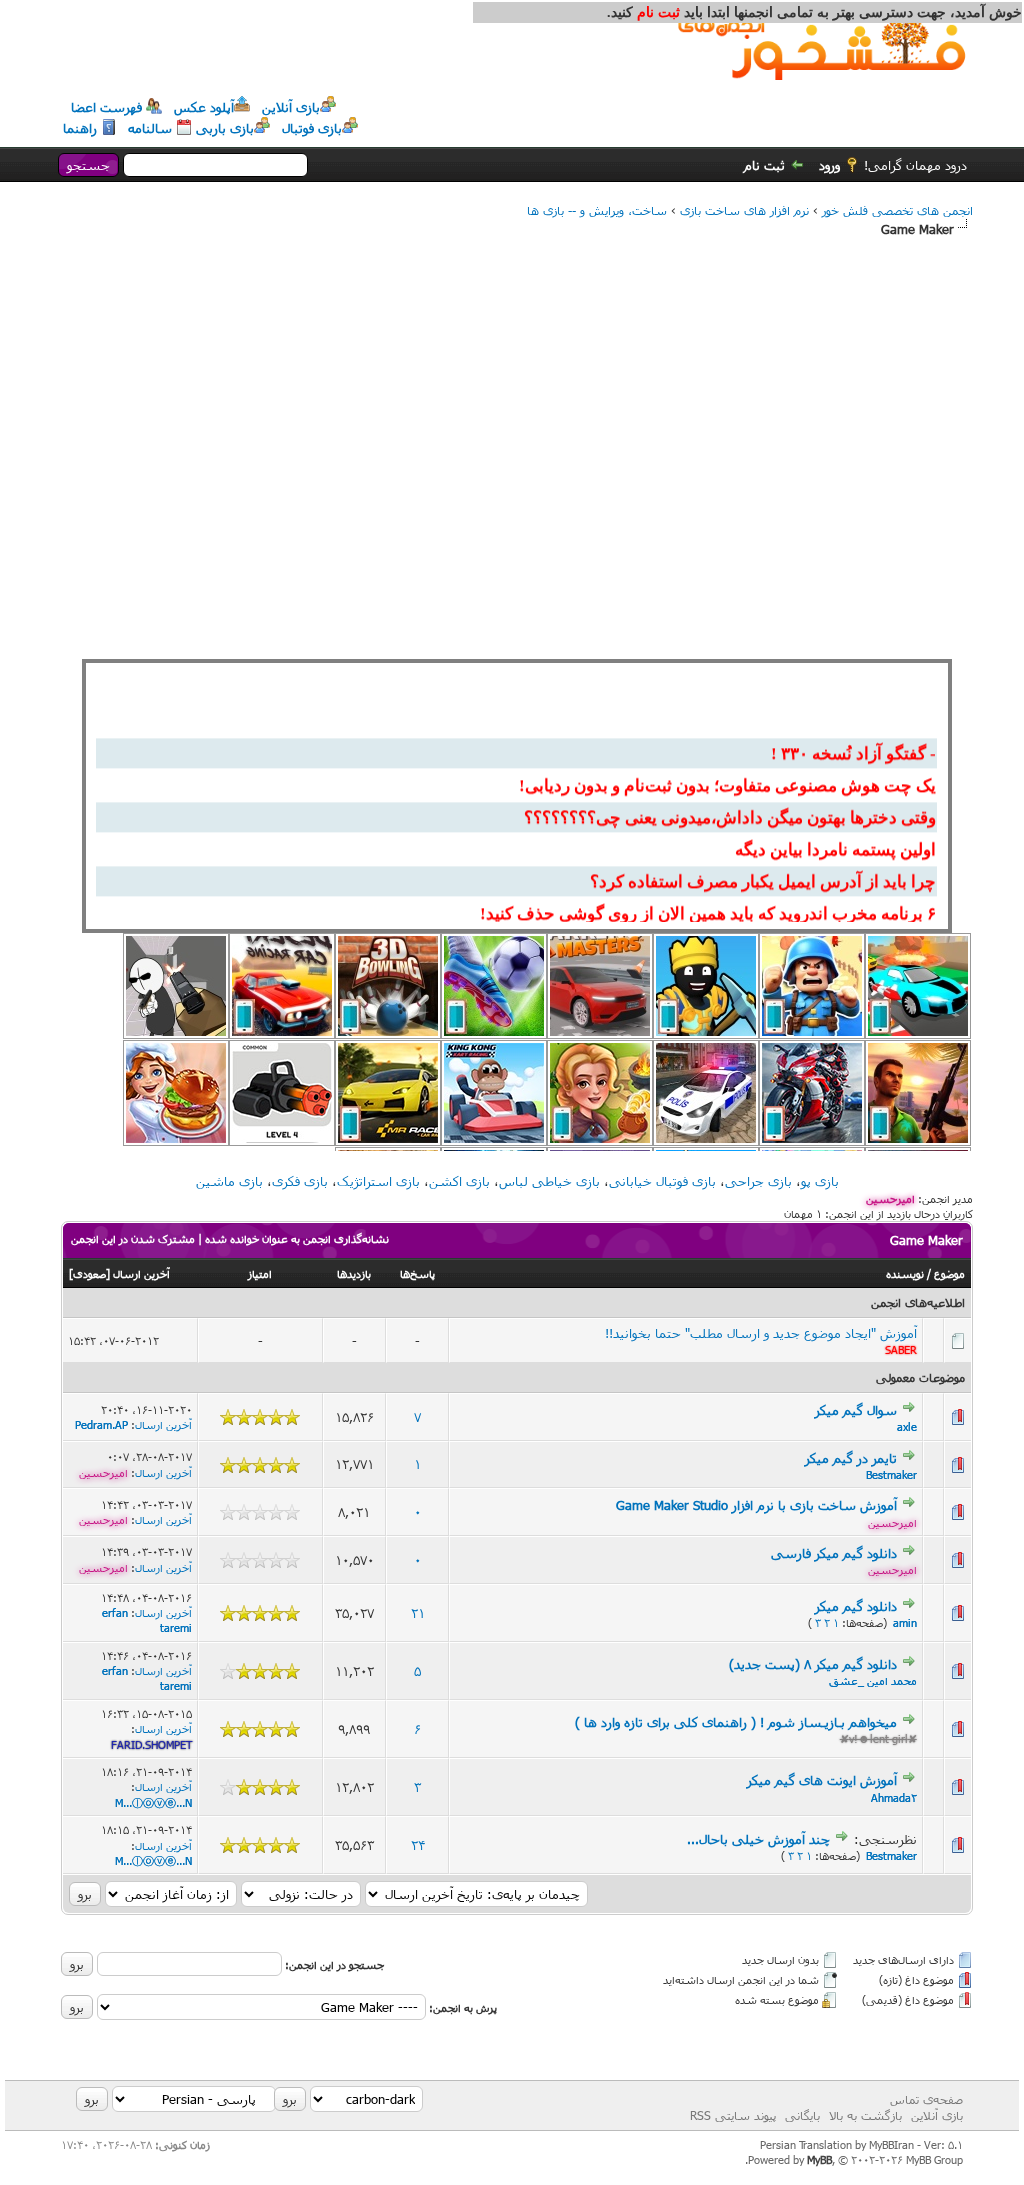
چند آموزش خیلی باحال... (758, 1839)
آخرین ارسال (141, 1273)
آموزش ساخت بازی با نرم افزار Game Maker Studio (756, 1505)
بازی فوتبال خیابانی (662, 1181)
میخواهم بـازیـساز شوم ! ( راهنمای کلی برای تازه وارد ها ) (736, 1722)
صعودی (89, 1273)
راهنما (80, 128)
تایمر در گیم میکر (851, 1458)
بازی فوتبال (312, 128)
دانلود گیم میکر (856, 1606)
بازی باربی (225, 128)
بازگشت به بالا (865, 2115)
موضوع (949, 1273)
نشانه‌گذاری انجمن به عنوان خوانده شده (297, 1238)
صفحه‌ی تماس (926, 2099)
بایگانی (802, 2115)
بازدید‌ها (354, 1273)
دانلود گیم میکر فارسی (834, 1553)
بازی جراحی (758, 1181)
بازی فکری (300, 1181)
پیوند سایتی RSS (733, 2115)
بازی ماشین (229, 1181)
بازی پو (820, 1181)
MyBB (819, 2159)
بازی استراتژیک (378, 1181)
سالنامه (150, 128)
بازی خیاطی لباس (549, 1181)
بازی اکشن (459, 1181)
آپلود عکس (204, 107)
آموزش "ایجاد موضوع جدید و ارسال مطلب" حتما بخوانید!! (761, 1333)
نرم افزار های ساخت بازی (744, 210)
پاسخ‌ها (417, 1273)
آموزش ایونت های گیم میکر (822, 1780)
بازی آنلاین (291, 107)
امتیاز (260, 1273)
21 (418, 1613)
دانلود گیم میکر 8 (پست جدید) (813, 1664)
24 (418, 1845)
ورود (829, 165)
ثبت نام (764, 165)
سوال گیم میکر (856, 1410)
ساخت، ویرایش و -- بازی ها (597, 210)
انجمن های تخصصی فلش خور (897, 210)
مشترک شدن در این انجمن (133, 1238)
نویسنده (905, 1273)
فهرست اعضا (106, 107)
